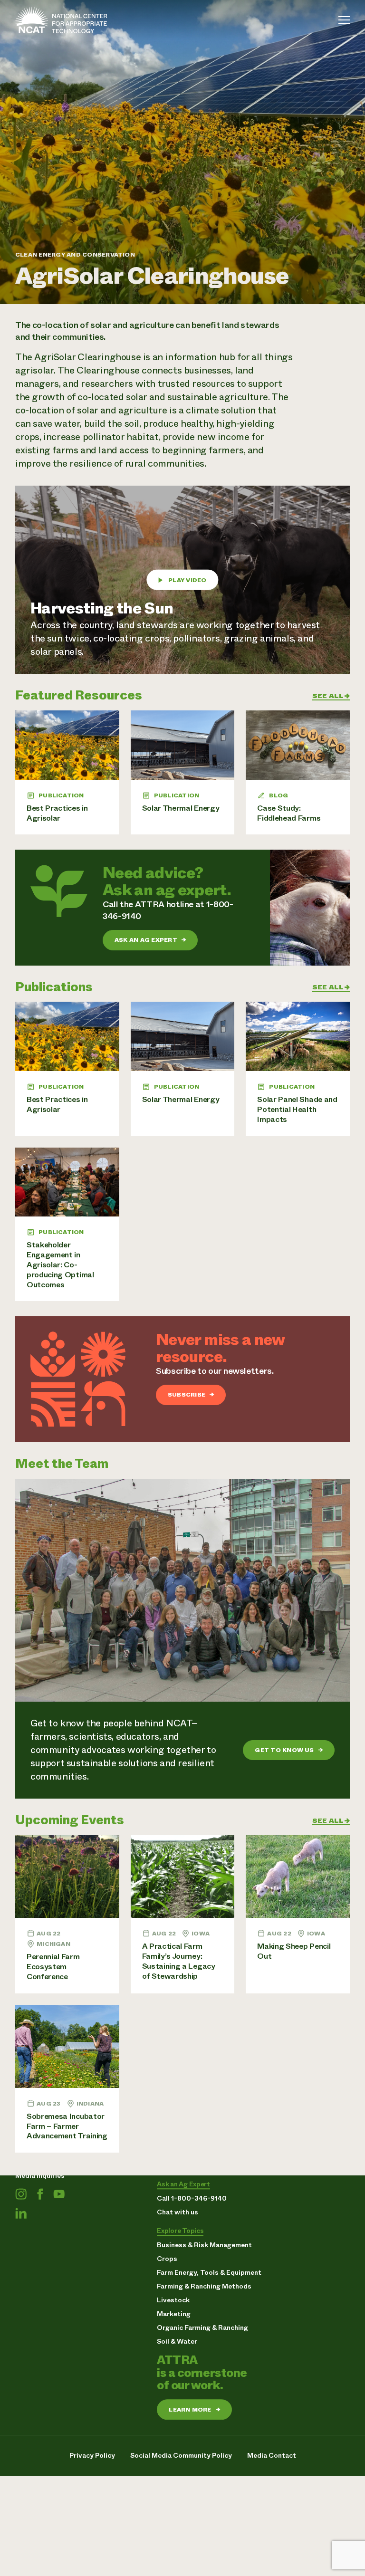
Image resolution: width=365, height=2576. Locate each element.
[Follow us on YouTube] (59, 2194)
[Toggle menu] (344, 20)
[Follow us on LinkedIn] (21, 2213)
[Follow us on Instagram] (21, 2194)
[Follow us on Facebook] (40, 2194)
